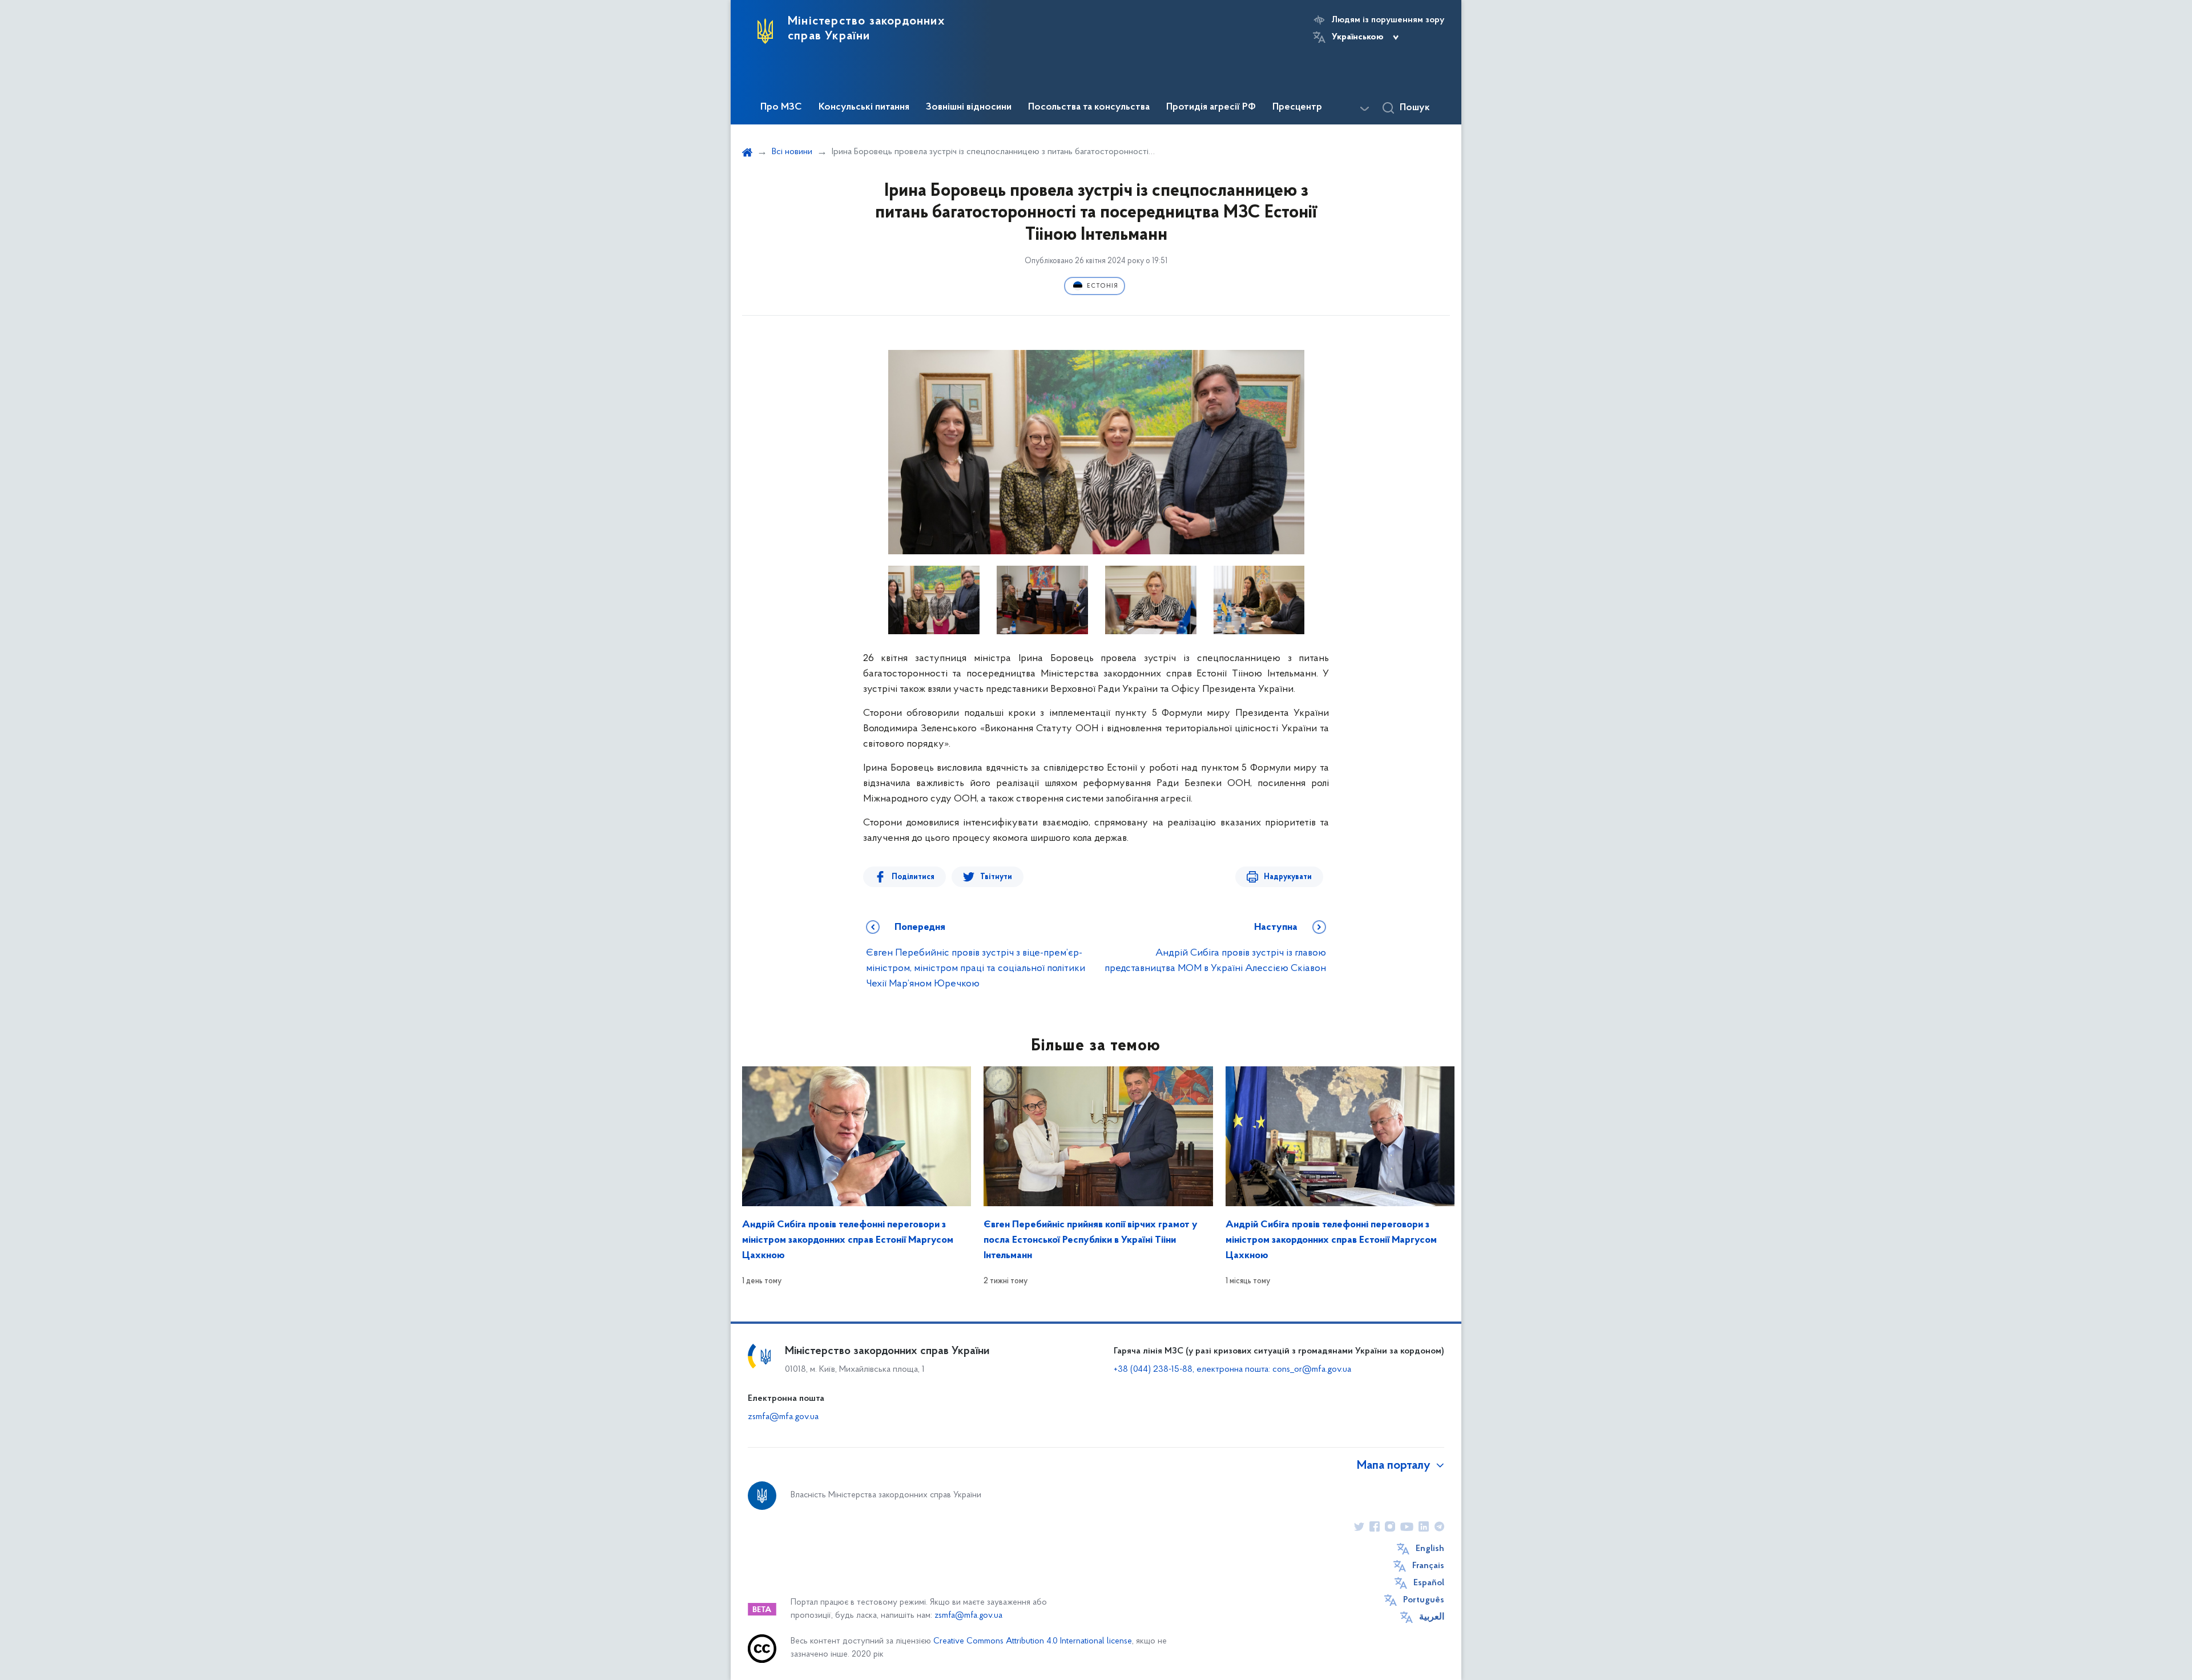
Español (1429, 1583)
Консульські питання (864, 107)
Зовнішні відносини (969, 107)
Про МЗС (781, 107)
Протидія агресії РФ (1211, 107)
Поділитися (913, 877)
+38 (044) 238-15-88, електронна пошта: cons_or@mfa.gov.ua (1232, 1369)
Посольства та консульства (1089, 107)
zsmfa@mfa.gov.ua (783, 1417)
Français (1428, 1566)
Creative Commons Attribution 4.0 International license (1033, 1641)
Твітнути (996, 877)
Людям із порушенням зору (1388, 20)
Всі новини (792, 152)
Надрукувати (1288, 877)
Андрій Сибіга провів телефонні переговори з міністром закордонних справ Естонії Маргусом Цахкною (848, 1240)
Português (1424, 1600)
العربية (1432, 1617)
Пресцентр (1297, 107)
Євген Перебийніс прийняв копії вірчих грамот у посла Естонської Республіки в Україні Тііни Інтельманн (1091, 1240)
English (1430, 1549)
